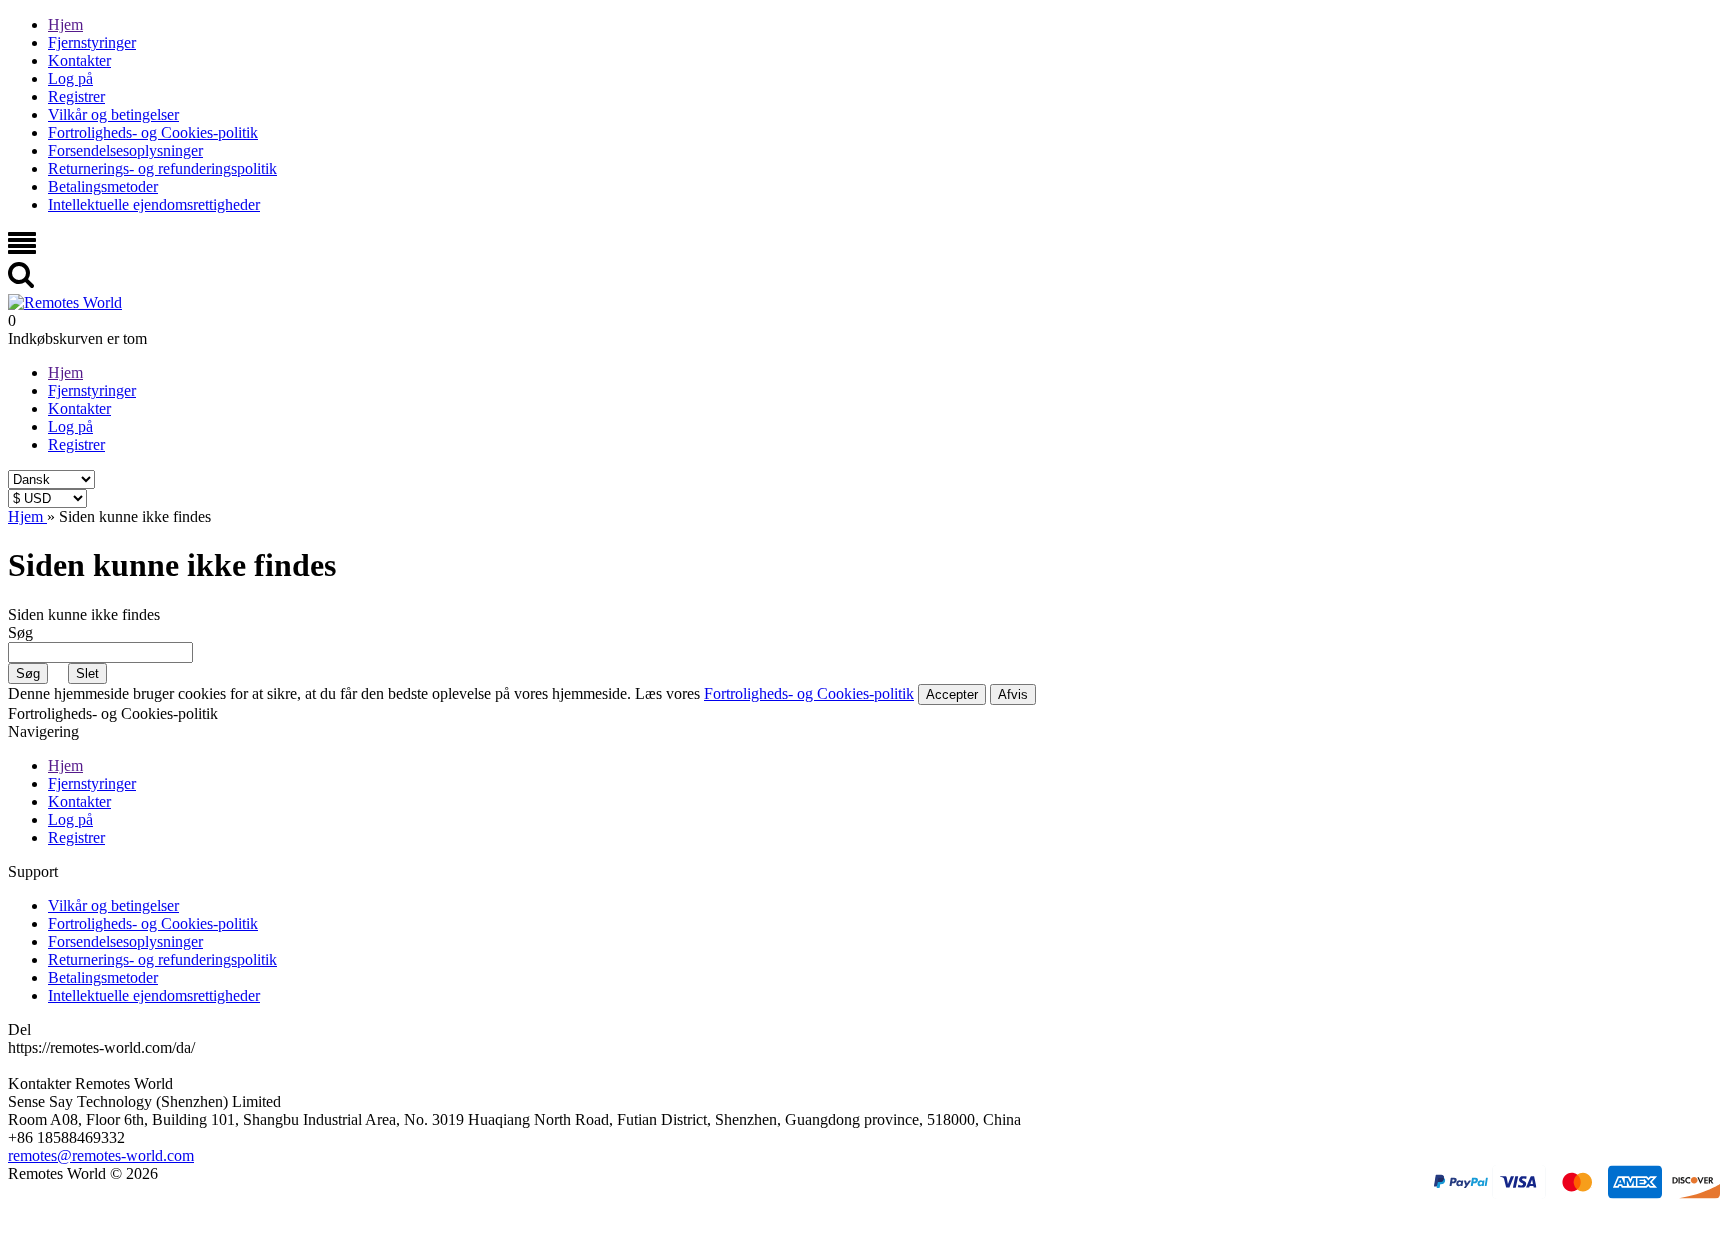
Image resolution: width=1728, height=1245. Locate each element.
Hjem (65, 24)
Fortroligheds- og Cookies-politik (153, 132)
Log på (70, 78)
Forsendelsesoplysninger (125, 150)
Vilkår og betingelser (113, 114)
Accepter (952, 694)
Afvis (1013, 694)
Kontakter (79, 60)
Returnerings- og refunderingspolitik (162, 168)
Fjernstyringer (92, 42)
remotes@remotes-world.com (101, 1155)
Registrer (76, 96)
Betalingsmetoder (103, 186)
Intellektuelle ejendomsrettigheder (154, 204)
